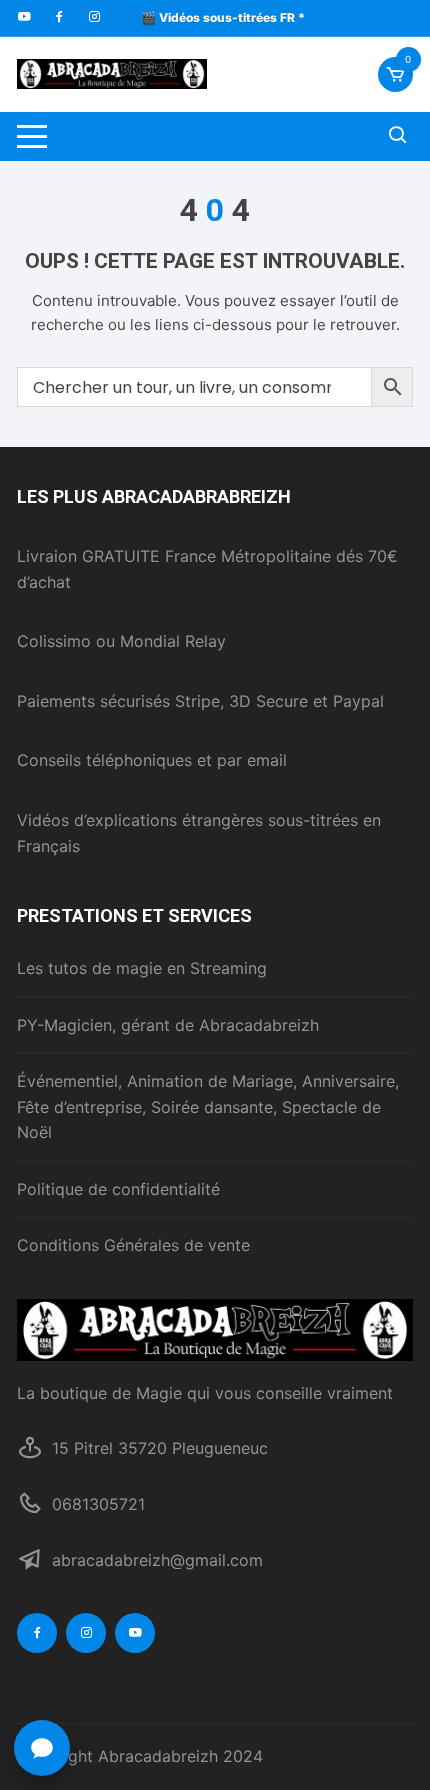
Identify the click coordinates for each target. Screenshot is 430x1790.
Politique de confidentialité (118, 1189)
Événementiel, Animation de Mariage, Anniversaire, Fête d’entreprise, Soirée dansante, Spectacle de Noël (208, 1106)
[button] (42, 1748)
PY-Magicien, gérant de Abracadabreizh (168, 1025)
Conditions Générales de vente (133, 1245)
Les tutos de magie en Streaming (142, 968)
